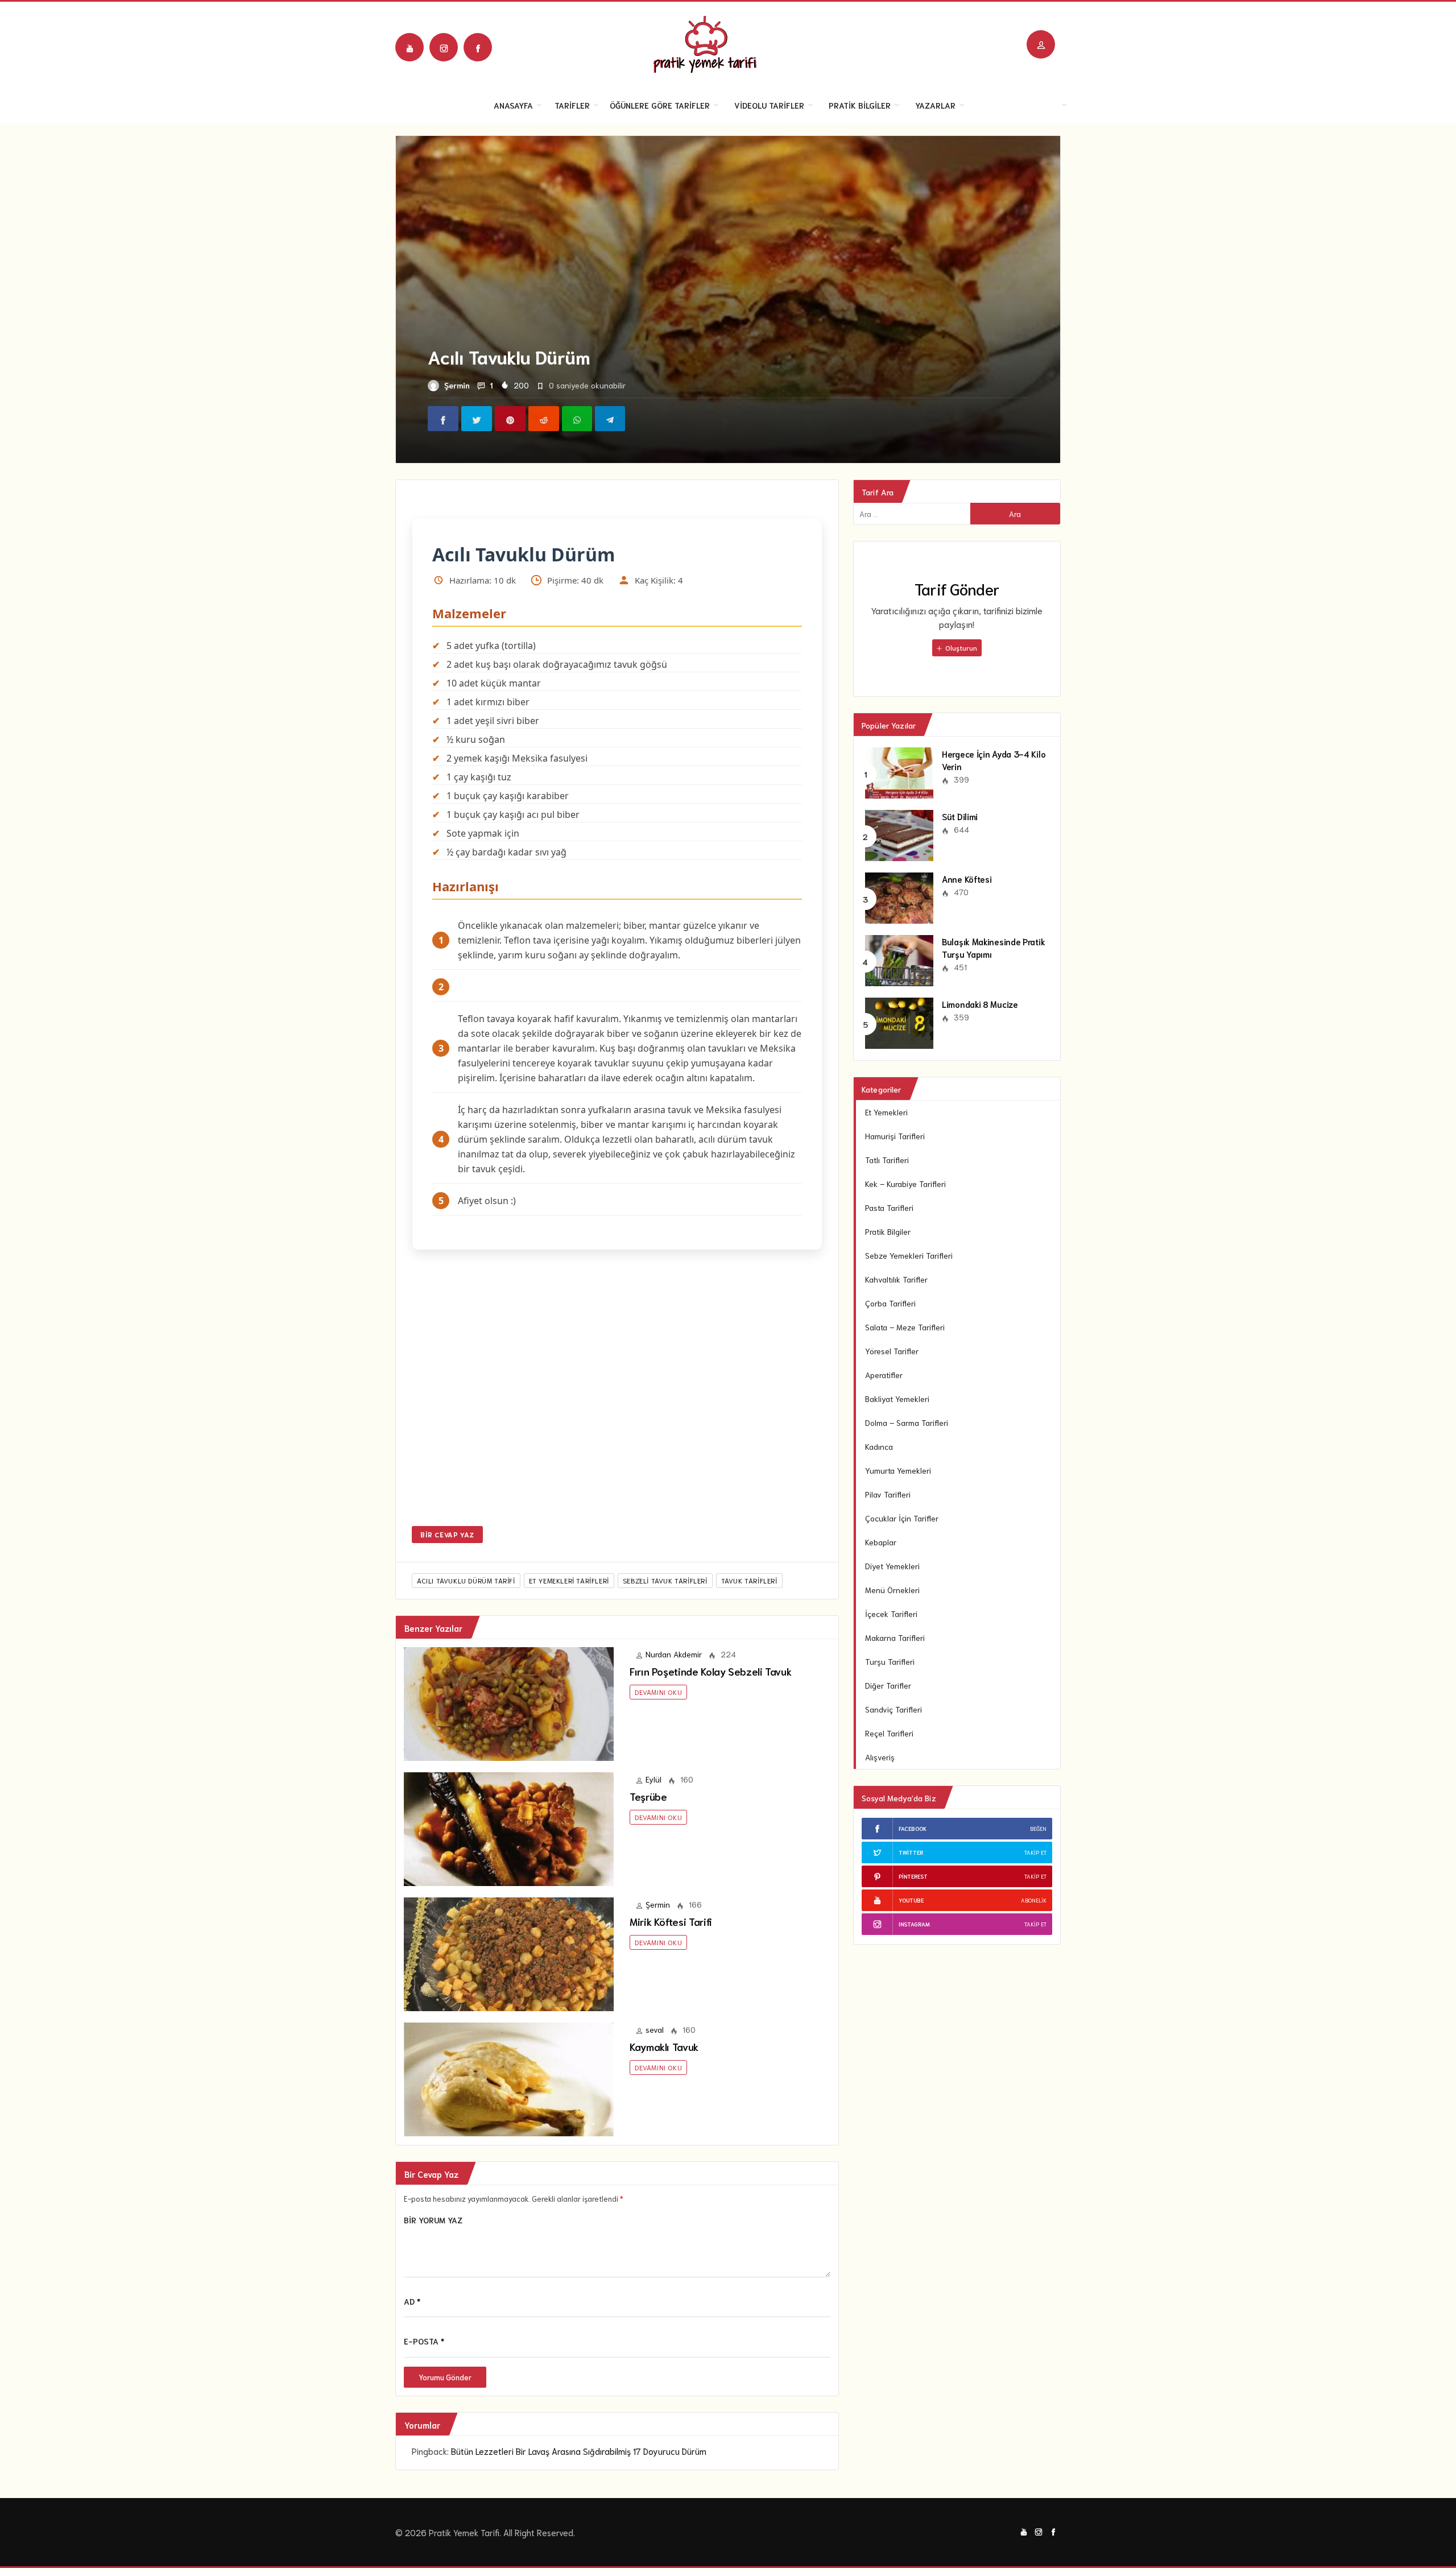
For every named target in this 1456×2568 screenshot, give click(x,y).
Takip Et (1035, 1852)
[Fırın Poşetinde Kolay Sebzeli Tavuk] (509, 1702)
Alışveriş (880, 1757)
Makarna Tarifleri (895, 1637)
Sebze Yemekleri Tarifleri (909, 1255)
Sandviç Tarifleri (894, 1709)
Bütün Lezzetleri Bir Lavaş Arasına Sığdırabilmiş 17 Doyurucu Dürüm (579, 2451)
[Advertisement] (617, 1395)
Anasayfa (513, 105)
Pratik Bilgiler (860, 105)
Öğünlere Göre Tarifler (660, 105)
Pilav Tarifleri (888, 1494)
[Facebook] (478, 47)
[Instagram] (444, 47)
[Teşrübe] (509, 1827)
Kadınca (879, 1446)
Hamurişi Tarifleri (895, 1136)
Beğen (1038, 1828)
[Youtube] (409, 47)
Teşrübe (648, 1796)
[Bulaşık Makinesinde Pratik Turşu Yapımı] (899, 959)
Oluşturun (960, 648)
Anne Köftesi (967, 879)
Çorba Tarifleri (890, 1303)
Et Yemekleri (886, 1112)
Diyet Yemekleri (892, 1566)
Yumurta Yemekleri (898, 1470)
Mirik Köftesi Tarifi (671, 1921)
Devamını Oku (658, 1692)
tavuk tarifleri (749, 1580)
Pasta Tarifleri (889, 1208)
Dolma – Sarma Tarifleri (907, 1422)
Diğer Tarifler (888, 1685)
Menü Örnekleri (892, 1590)
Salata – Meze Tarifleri (905, 1327)
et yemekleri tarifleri (569, 1580)
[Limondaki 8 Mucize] (899, 1022)
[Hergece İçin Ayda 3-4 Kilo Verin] (899, 771)
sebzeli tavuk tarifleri (665, 1580)
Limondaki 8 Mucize (980, 1004)
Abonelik (1034, 1900)
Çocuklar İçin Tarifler (902, 1518)
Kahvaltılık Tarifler (896, 1279)
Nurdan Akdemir (674, 1654)
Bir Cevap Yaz (447, 1534)
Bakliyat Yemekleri (897, 1399)
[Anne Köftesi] (899, 896)
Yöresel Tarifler (892, 1351)
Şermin (457, 385)
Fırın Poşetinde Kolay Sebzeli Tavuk (710, 1671)
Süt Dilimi (960, 816)
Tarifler (572, 105)
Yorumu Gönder (445, 2377)
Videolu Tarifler (769, 105)
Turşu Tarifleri (890, 1661)
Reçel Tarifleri (889, 1733)
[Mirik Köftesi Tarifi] (509, 1953)
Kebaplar (881, 1542)
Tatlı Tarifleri (887, 1160)
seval (655, 2029)
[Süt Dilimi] (899, 834)
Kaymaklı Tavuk (664, 2046)
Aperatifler (884, 1375)
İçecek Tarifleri (891, 1614)
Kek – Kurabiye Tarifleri (905, 1184)
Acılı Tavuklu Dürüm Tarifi (466, 1580)
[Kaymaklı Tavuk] (509, 2078)
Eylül (653, 1779)
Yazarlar (935, 105)
